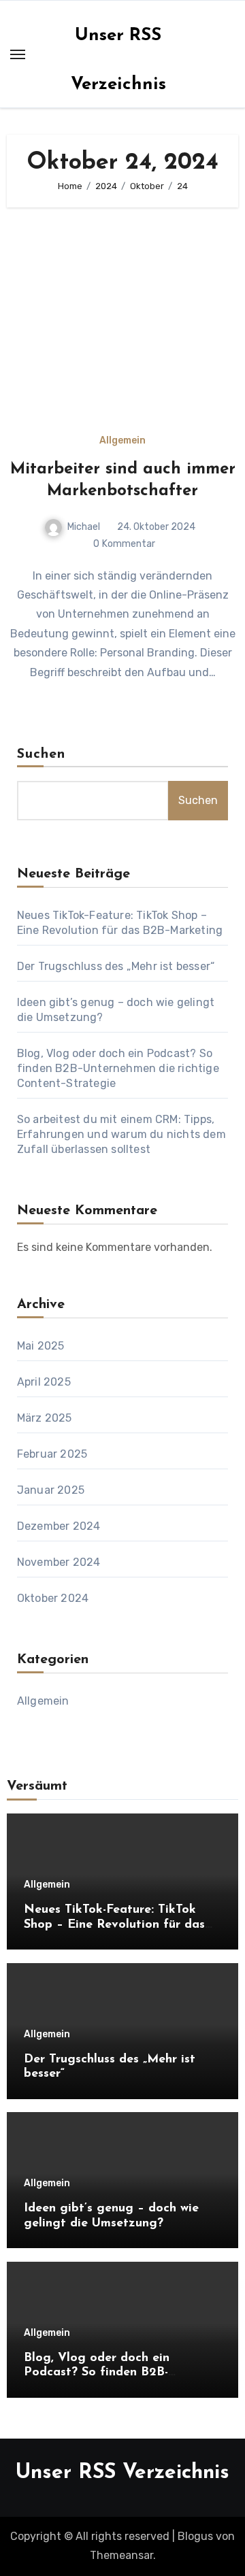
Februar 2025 (52, 1454)
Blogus (195, 2536)
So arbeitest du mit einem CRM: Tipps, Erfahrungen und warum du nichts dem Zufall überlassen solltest (121, 1134)
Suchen (42, 754)
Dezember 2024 (59, 1526)
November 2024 (59, 1562)
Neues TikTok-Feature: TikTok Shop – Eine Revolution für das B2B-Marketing (114, 1925)
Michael (84, 527)
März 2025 (45, 1418)
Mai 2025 (41, 1346)
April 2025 (44, 1382)
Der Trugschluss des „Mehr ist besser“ (116, 966)
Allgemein (122, 441)
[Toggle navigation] (18, 54)
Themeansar (121, 2555)
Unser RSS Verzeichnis (122, 2473)
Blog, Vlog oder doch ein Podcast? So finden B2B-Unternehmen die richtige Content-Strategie (118, 1068)
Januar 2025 (51, 1490)
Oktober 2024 (53, 1598)
